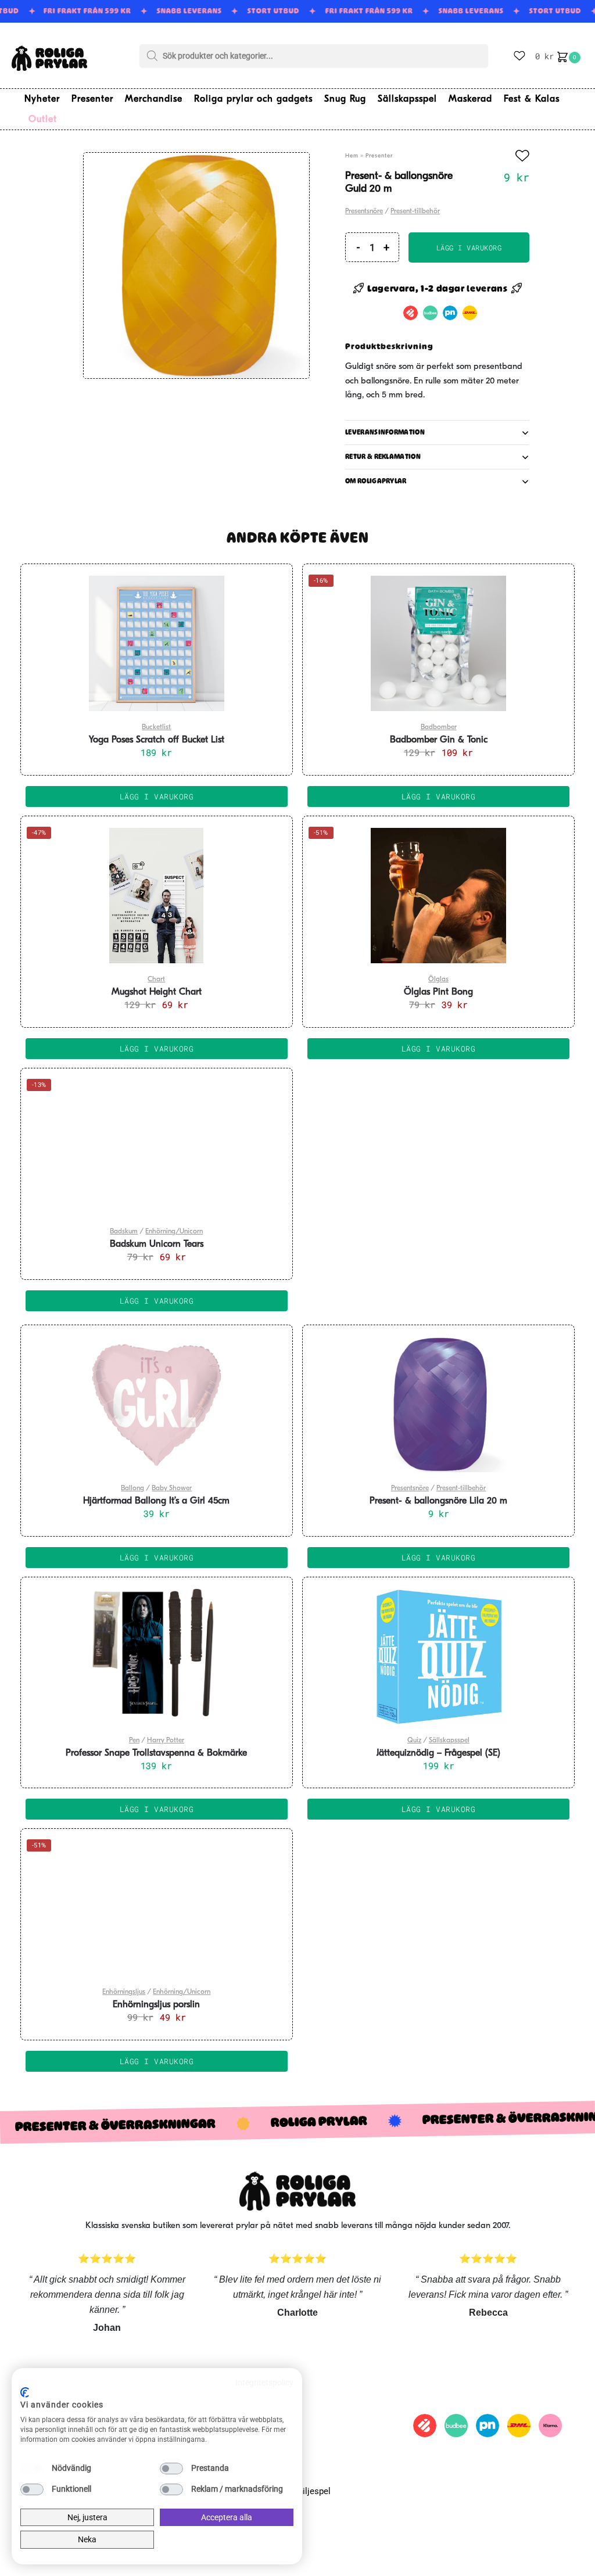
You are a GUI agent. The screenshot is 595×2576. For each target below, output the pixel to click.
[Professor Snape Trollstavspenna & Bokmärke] (157, 1656)
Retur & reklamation (383, 457)
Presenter (379, 156)
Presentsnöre (364, 211)
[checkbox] (32, 2469)
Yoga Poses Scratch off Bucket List (157, 740)
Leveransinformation (385, 432)
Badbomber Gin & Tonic (439, 740)
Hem (352, 156)
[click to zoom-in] (196, 266)
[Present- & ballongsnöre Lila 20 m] (438, 1404)
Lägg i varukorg (469, 247)
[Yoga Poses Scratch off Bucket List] (157, 643)
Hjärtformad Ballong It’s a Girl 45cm (156, 1501)
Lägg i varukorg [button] (157, 797)
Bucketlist (156, 727)
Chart (156, 980)
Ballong (132, 1488)
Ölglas (438, 980)
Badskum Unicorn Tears (157, 1244)
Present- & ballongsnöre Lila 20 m (438, 1501)
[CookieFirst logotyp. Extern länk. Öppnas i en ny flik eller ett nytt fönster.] (25, 2392)
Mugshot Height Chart (157, 992)
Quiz (414, 1741)
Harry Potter (166, 1741)
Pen (134, 1741)
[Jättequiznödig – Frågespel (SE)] (438, 1656)
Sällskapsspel (449, 1741)
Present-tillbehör (415, 211)
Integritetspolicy (264, 2383)
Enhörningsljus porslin (156, 2005)
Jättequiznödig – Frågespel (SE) (438, 1753)
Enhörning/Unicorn (174, 1232)
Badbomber (439, 727)
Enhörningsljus (124, 1992)
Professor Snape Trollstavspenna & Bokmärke (156, 1753)
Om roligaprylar (376, 481)
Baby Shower (172, 1488)
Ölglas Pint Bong (438, 992)
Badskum (124, 1232)
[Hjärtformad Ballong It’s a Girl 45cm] (157, 1404)
